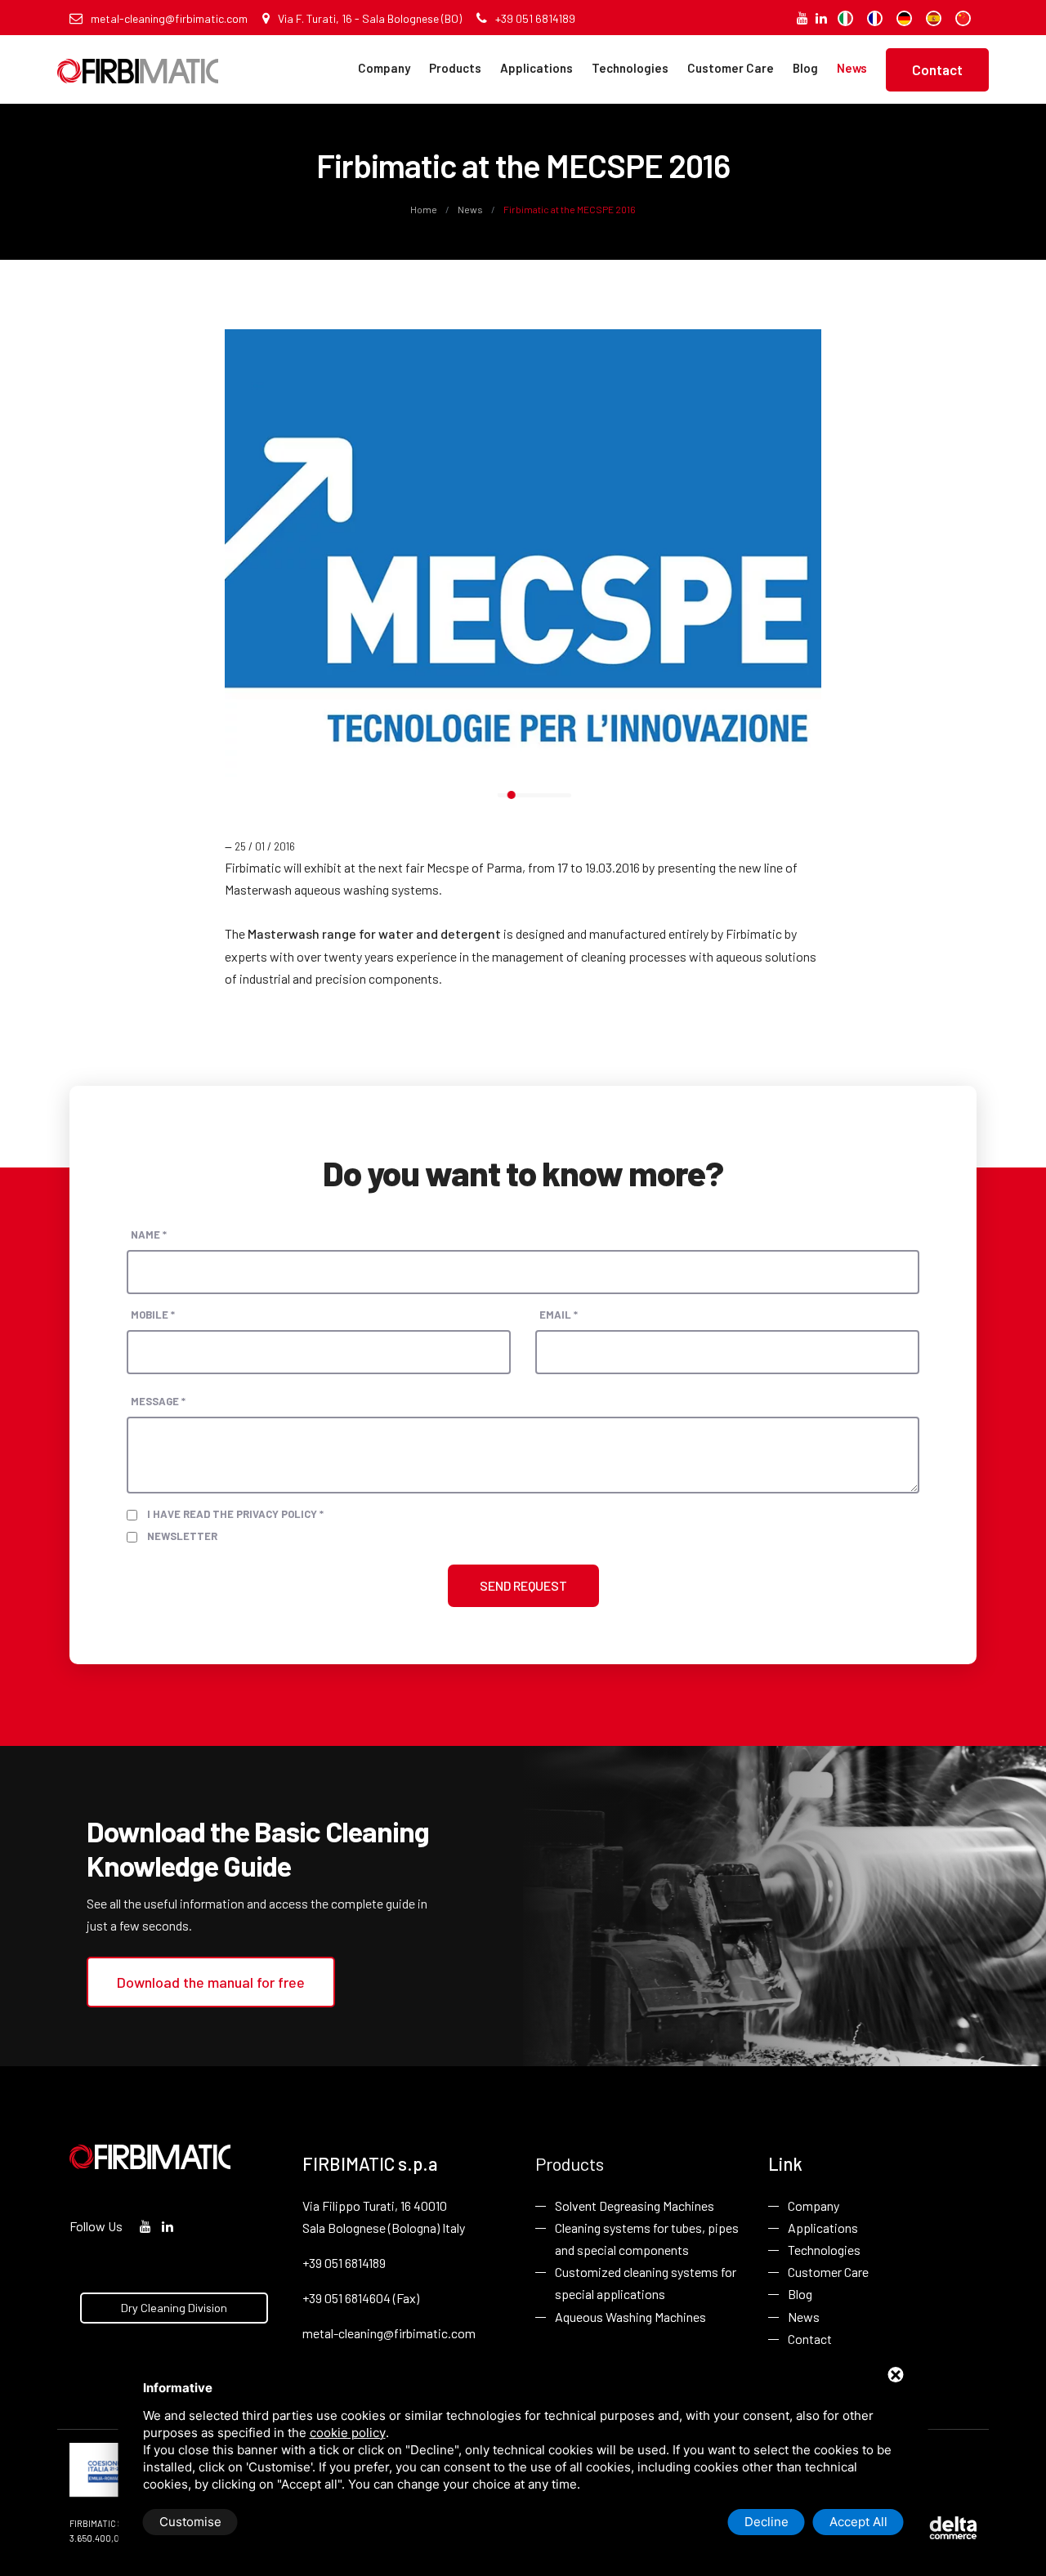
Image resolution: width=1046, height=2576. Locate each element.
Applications (536, 68)
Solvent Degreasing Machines (635, 2205)
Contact (937, 69)
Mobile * (153, 1315)
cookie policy (348, 2433)
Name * (149, 1234)
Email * (559, 1315)
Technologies (630, 68)
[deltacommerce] (940, 2527)
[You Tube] (802, 18)
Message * (158, 1401)
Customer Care (731, 68)
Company (384, 68)
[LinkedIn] (821, 18)
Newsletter (182, 1536)
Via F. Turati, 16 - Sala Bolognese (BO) (370, 18)
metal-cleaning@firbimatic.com (169, 18)
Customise (190, 2522)
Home (425, 209)
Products (455, 68)
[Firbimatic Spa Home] (138, 59)
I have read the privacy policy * (235, 1514)
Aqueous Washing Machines (630, 2317)
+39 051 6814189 (535, 18)
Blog (805, 68)
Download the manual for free (211, 1982)
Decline (767, 2522)
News (852, 68)
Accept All (858, 2522)
